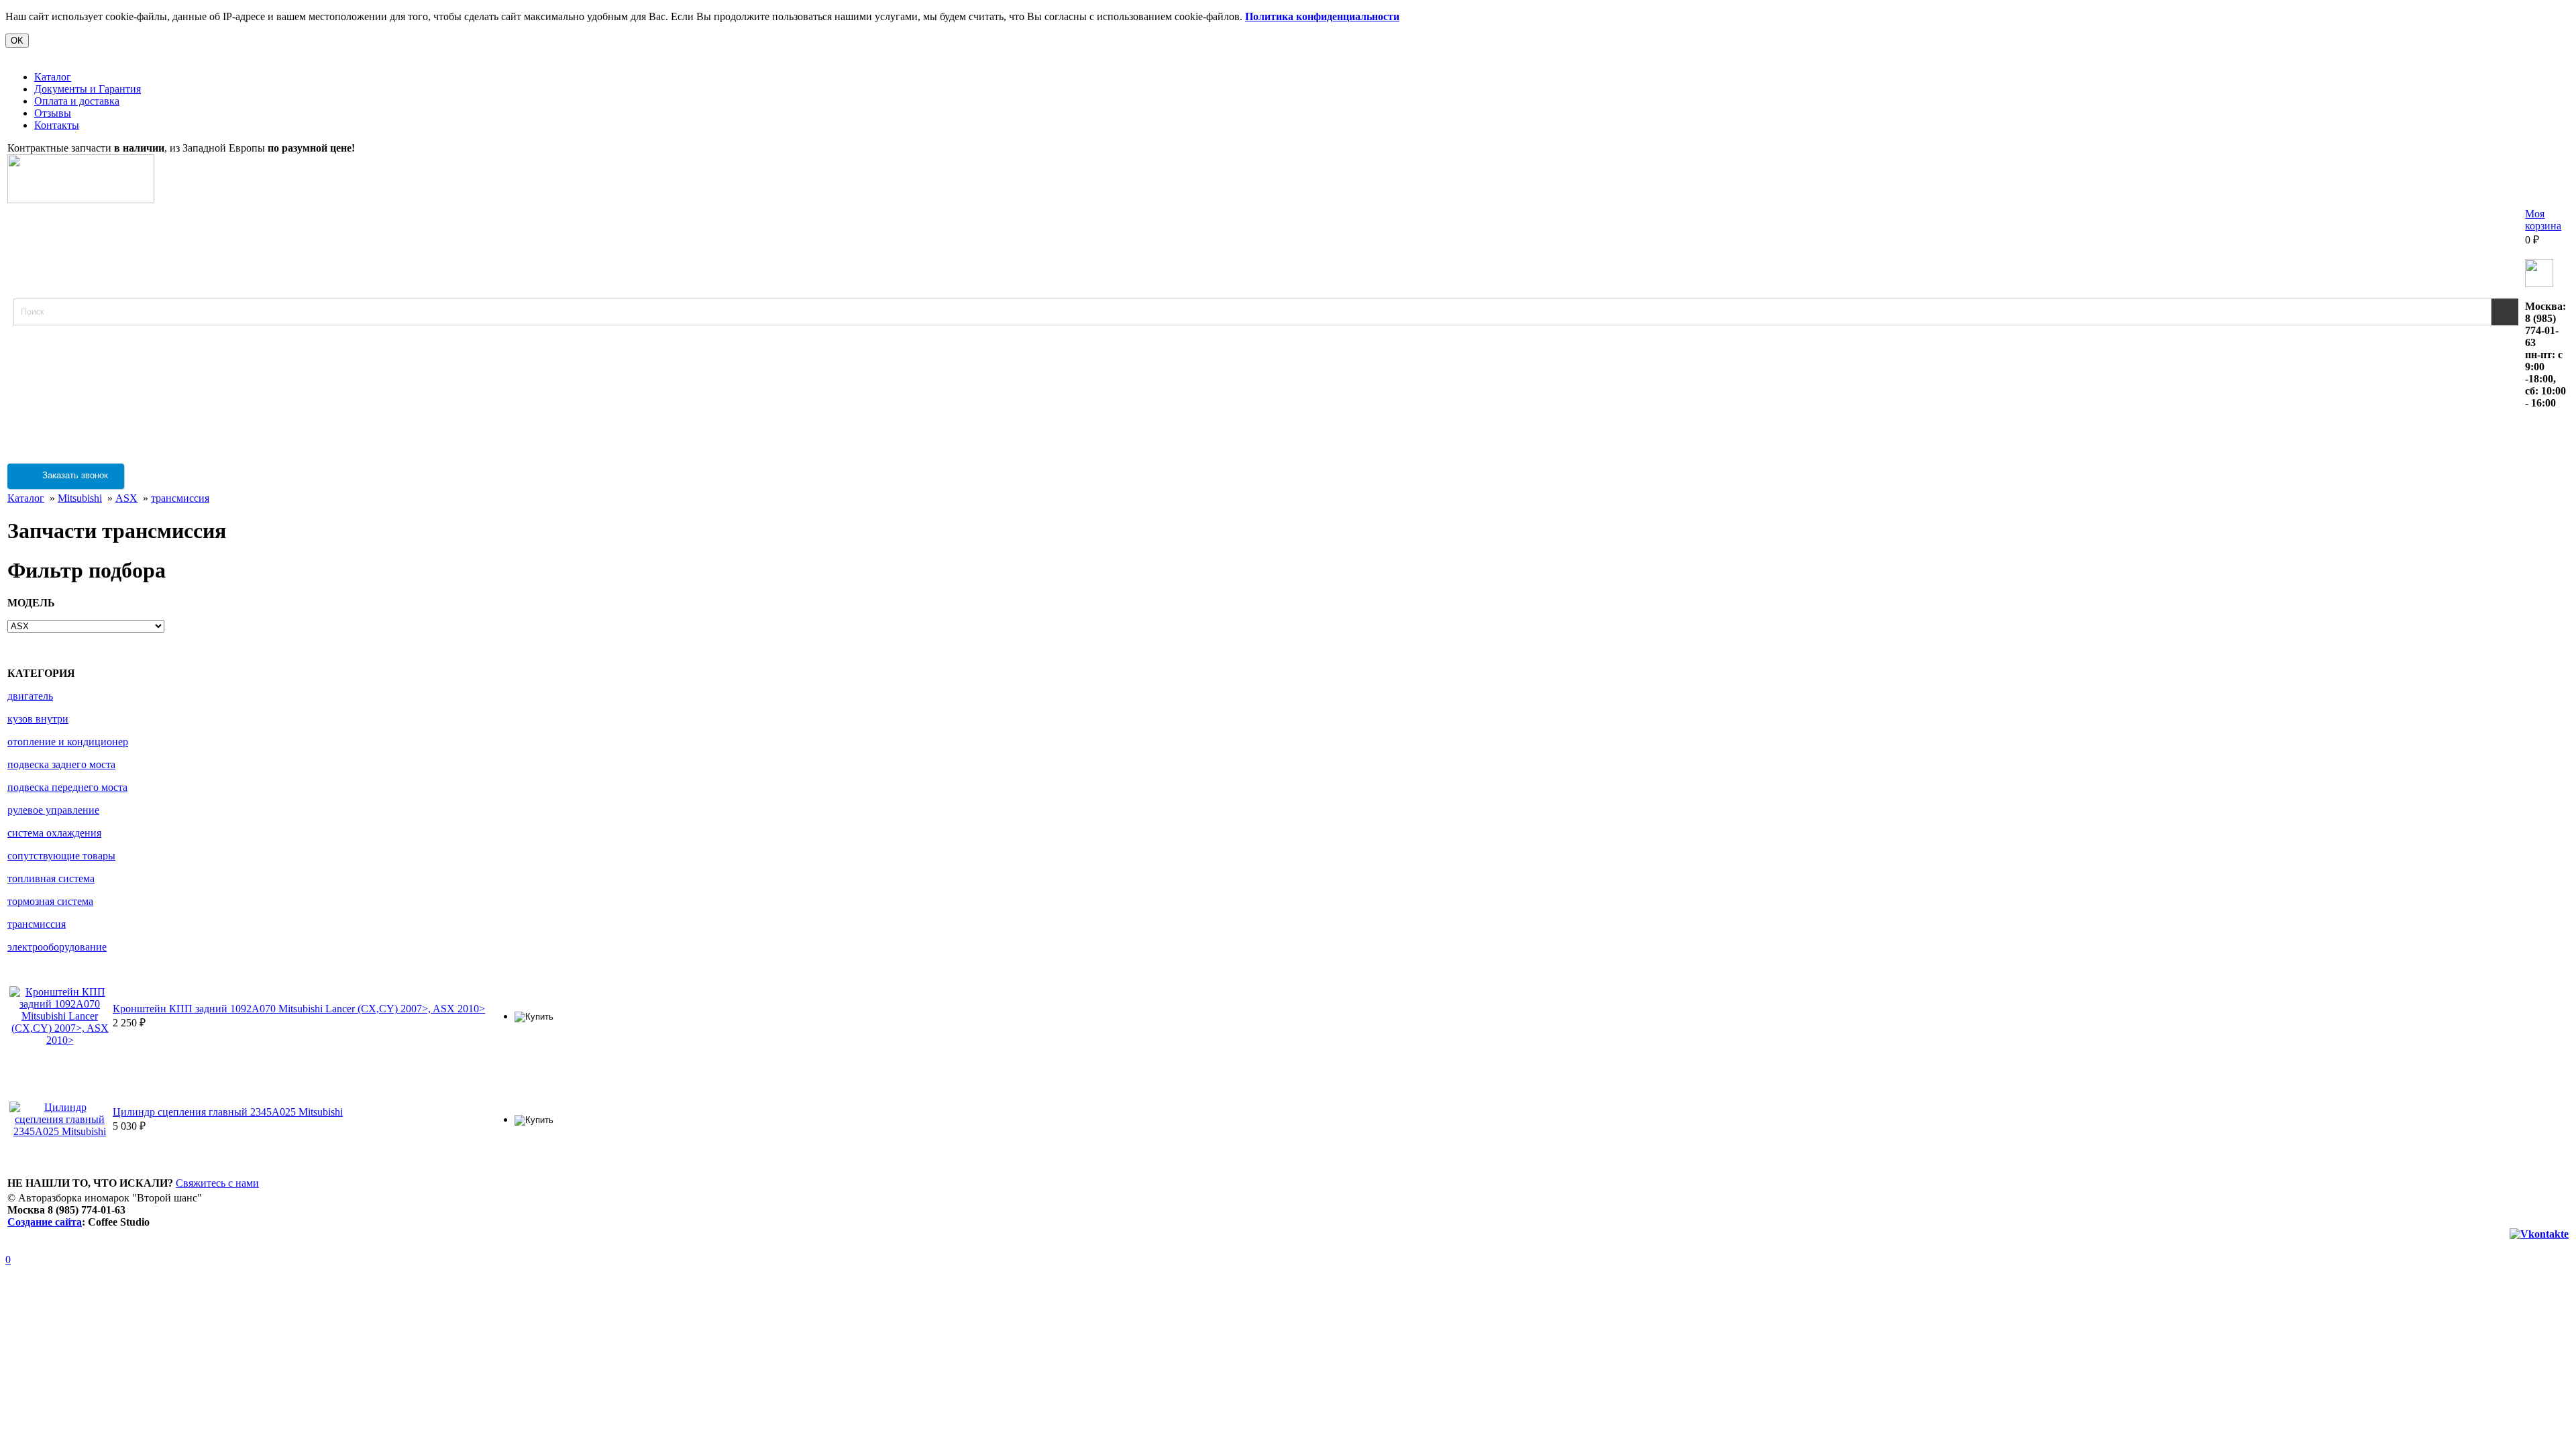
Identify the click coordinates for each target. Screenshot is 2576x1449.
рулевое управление (53, 810)
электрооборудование (57, 947)
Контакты (57, 125)
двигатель (30, 696)
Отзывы (53, 113)
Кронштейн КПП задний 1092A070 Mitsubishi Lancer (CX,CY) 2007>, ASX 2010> (299, 1009)
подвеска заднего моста (61, 764)
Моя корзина (2543, 220)
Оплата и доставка (77, 101)
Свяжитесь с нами (217, 1183)
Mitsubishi (80, 498)
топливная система (51, 878)
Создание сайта (45, 1222)
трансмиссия (180, 498)
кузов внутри (38, 719)
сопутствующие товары (61, 856)
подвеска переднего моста (67, 787)
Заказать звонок (74, 475)
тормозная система (50, 901)
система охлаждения (54, 833)
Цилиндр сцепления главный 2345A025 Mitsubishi (228, 1112)
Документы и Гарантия (88, 89)
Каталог (53, 77)
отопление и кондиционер (68, 742)
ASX (126, 498)
